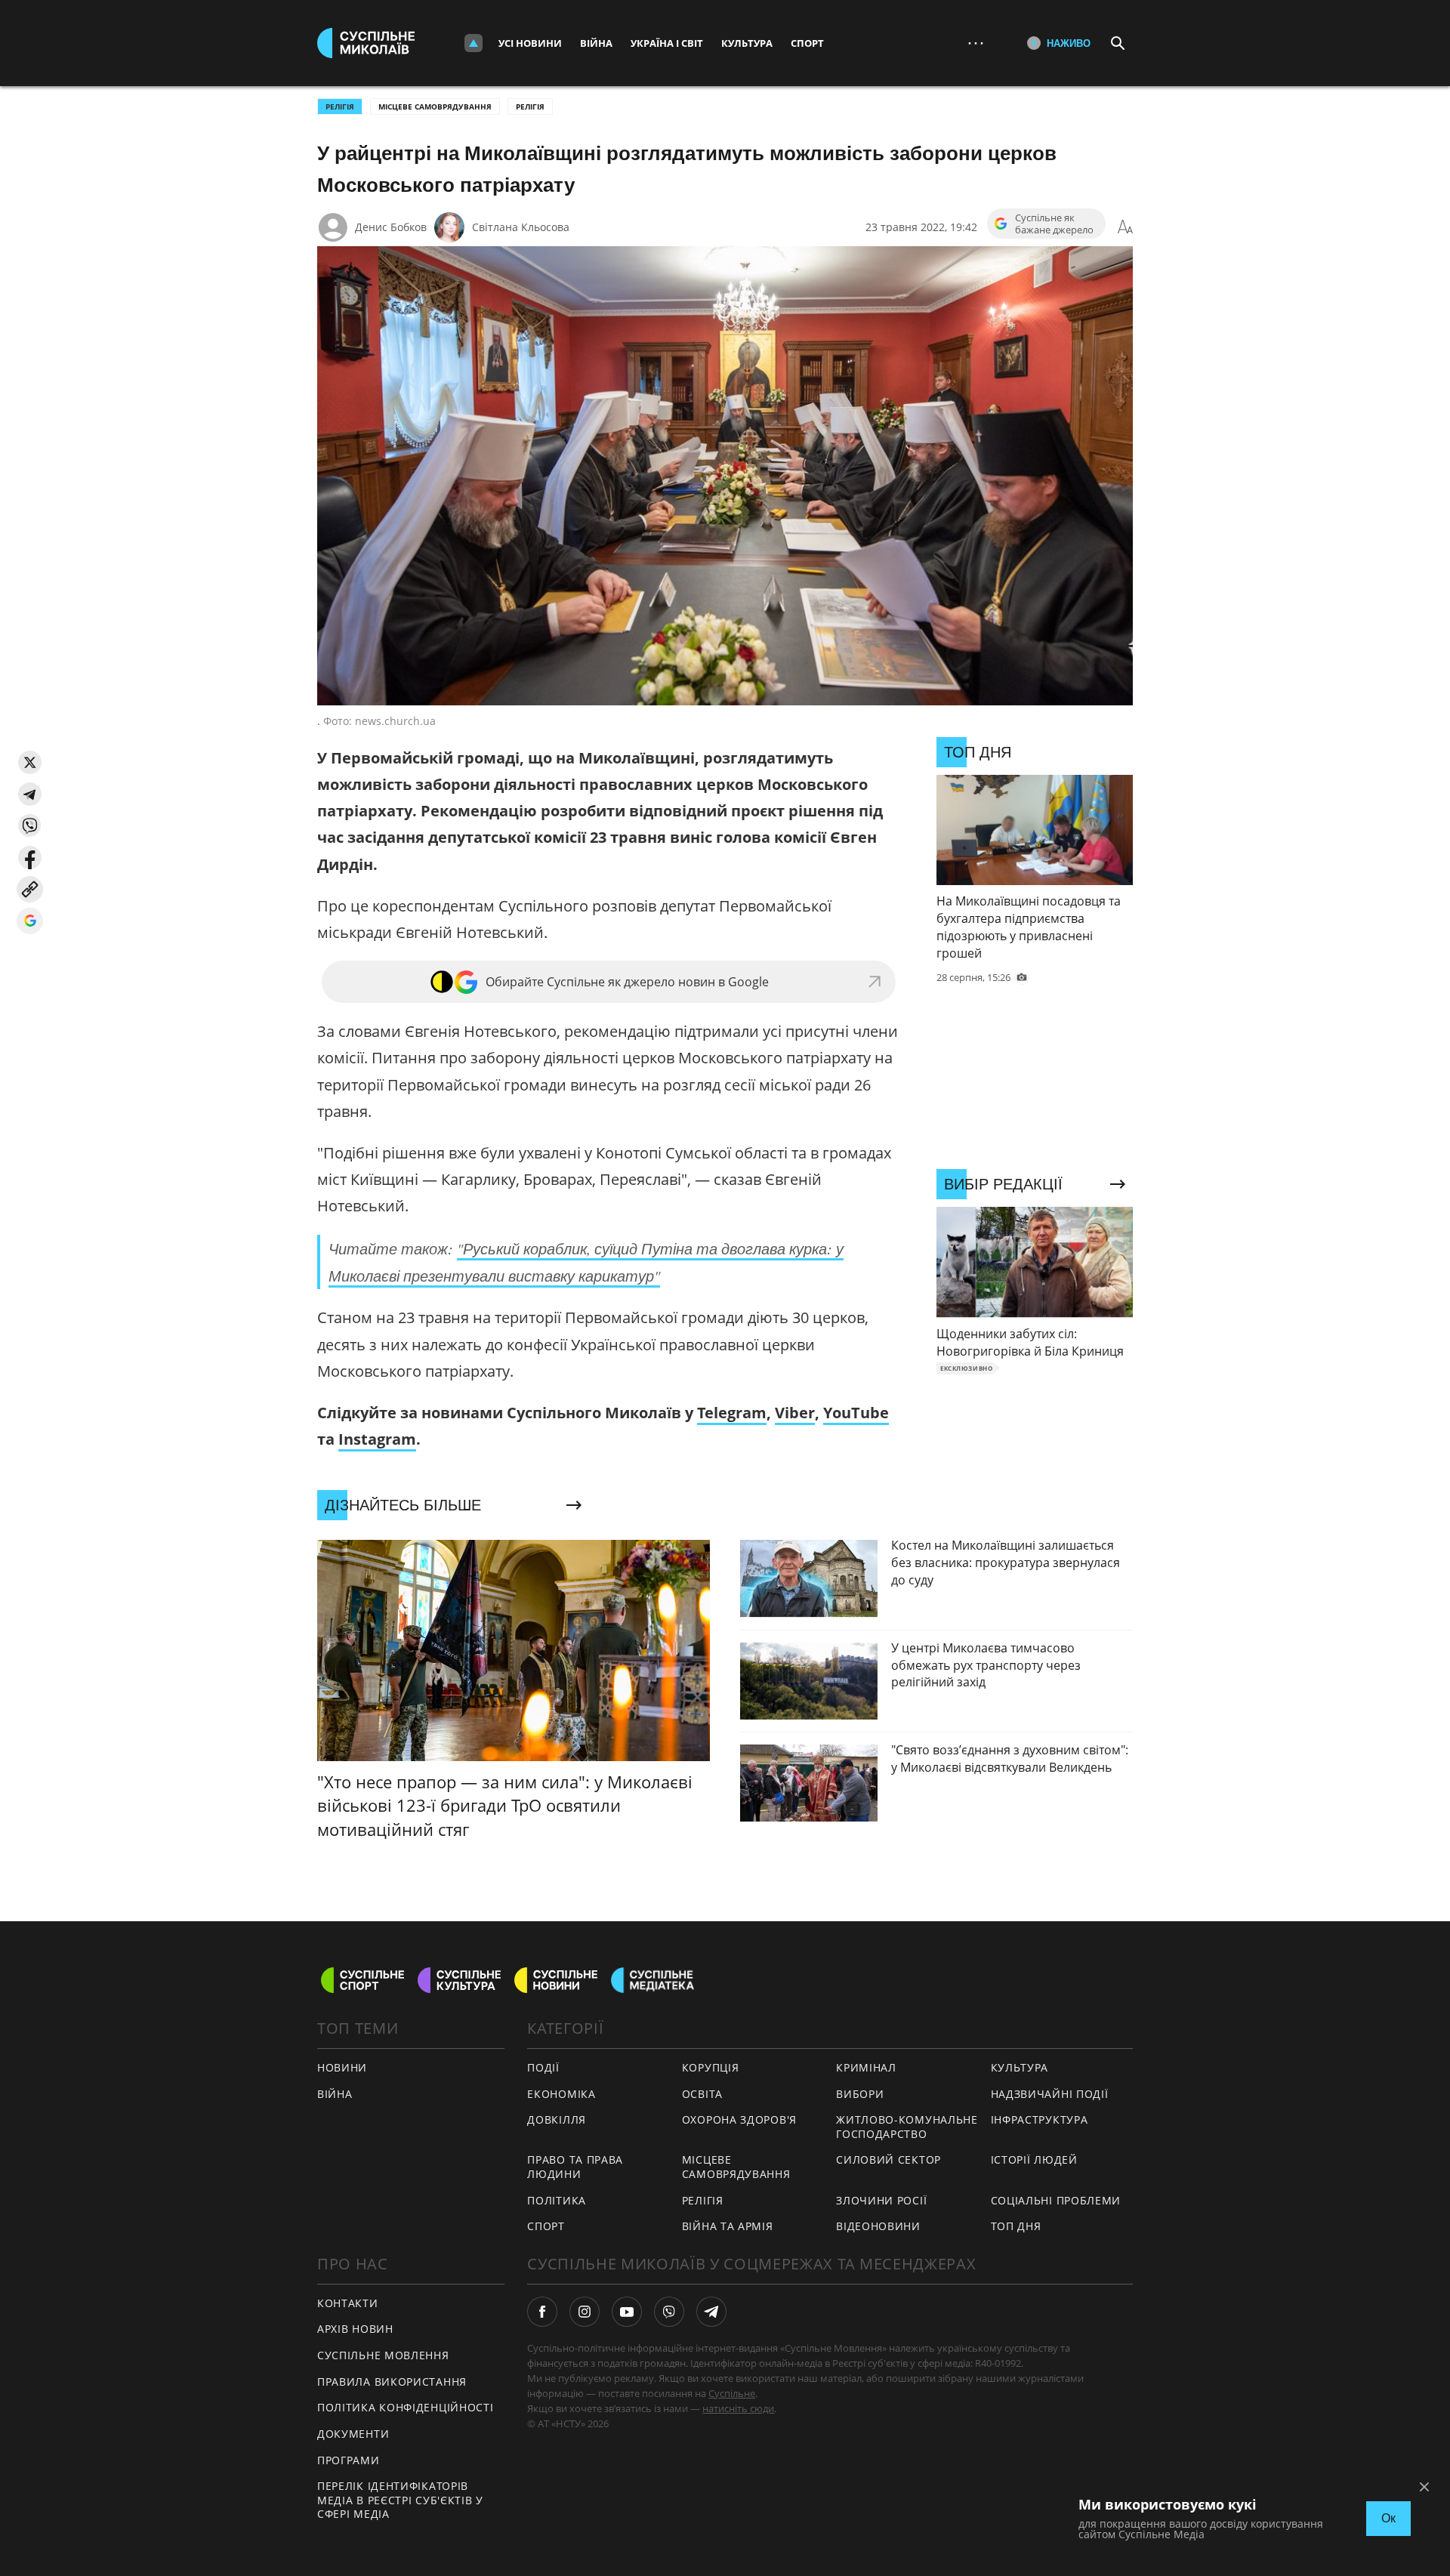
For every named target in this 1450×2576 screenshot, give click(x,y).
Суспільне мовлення (383, 2355)
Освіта (702, 2094)
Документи (353, 2434)
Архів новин (355, 2329)
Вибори (860, 2094)
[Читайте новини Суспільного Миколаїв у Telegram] (711, 2312)
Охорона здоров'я (739, 2119)
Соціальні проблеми (1056, 2200)
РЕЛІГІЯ (340, 106)
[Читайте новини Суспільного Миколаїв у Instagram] (585, 2312)
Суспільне (732, 2393)
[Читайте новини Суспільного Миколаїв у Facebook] (542, 2312)
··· (976, 43)
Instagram (377, 1439)
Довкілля (557, 2119)
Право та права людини (575, 2167)
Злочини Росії (881, 2200)
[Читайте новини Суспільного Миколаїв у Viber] (669, 2312)
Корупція (711, 2067)
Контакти (348, 2303)
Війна (596, 43)
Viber (795, 1413)
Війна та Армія (728, 2226)
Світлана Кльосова (521, 227)
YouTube (856, 1413)
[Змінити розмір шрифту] (1125, 227)
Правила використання (392, 2382)
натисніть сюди (738, 2408)
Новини (342, 2067)
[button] (30, 762)
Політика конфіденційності (406, 2407)
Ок (1388, 2518)
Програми (349, 2460)
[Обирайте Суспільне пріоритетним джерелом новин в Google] (30, 921)
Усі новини (530, 43)
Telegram (732, 1413)
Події (543, 2067)
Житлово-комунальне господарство (907, 2127)
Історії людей (1034, 2160)
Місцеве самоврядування (435, 106)
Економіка (561, 2094)
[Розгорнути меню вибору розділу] (474, 43)
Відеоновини (878, 2226)
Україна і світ (667, 43)
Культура (747, 43)
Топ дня (1016, 2226)
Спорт (807, 43)
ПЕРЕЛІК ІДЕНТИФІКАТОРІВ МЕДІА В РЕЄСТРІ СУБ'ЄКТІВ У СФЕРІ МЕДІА (400, 2500)
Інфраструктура (1040, 2119)
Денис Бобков (391, 227)
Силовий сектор (889, 2160)
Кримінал (866, 2067)
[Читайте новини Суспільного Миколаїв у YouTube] (627, 2312)
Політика (557, 2200)
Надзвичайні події (1050, 2094)
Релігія (530, 106)
